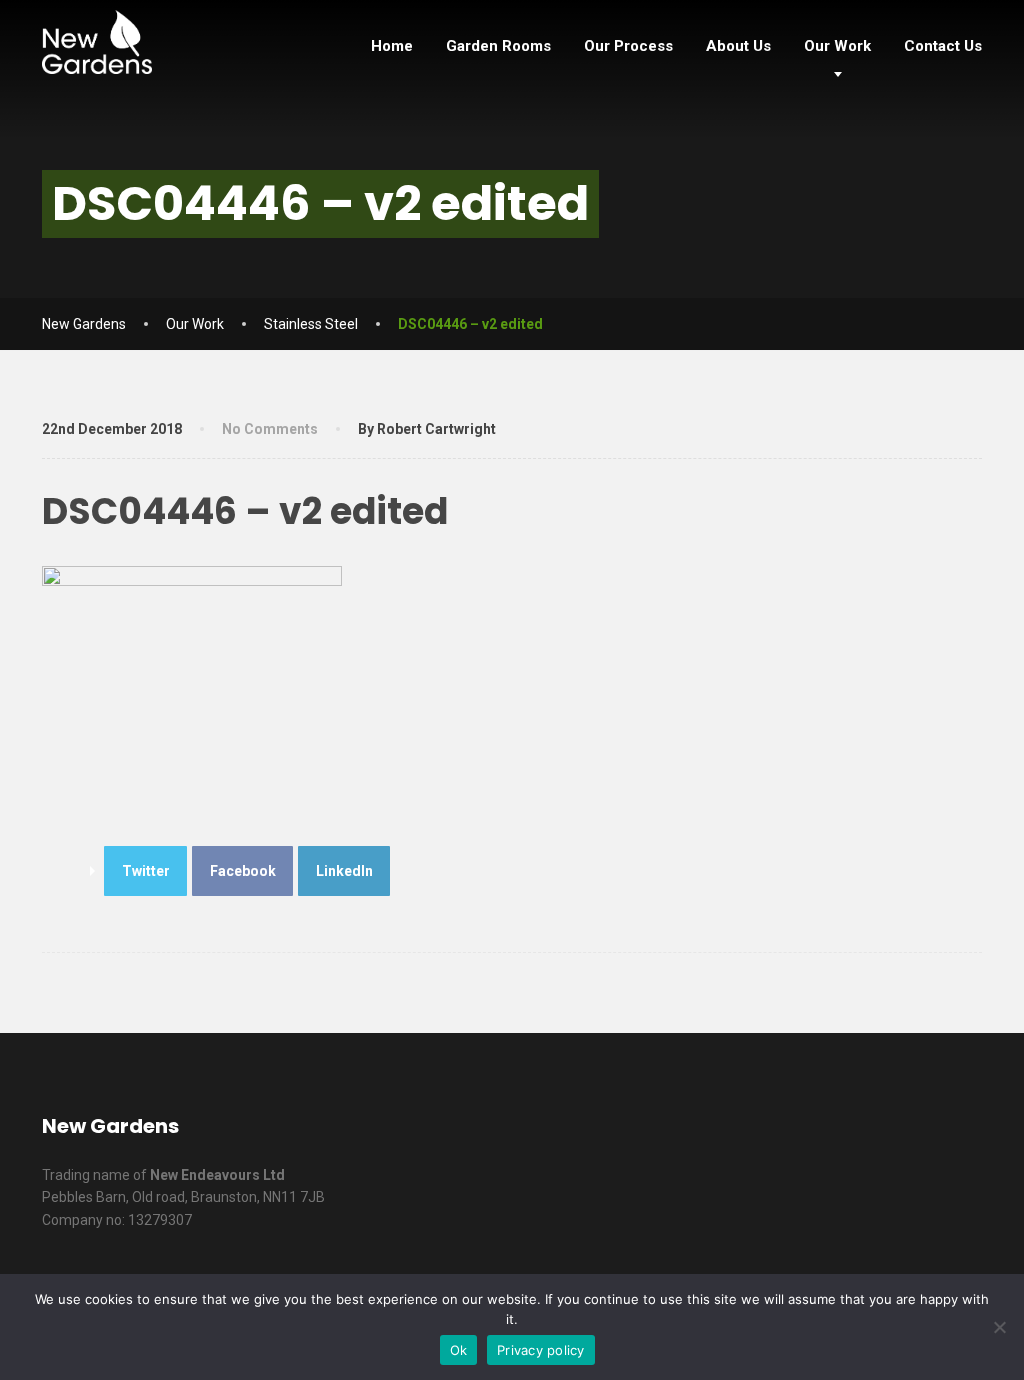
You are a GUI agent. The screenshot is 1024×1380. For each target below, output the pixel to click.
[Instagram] (956, 1135)
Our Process (628, 46)
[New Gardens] (97, 37)
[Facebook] (752, 1135)
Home (392, 46)
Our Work (837, 46)
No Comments (270, 429)
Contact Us (943, 46)
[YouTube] (905, 1135)
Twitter (146, 871)
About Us (738, 46)
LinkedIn (344, 871)
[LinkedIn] (854, 1135)
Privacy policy (541, 1350)
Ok (459, 1350)
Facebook (243, 871)
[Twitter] (803, 1135)
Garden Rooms (498, 46)
